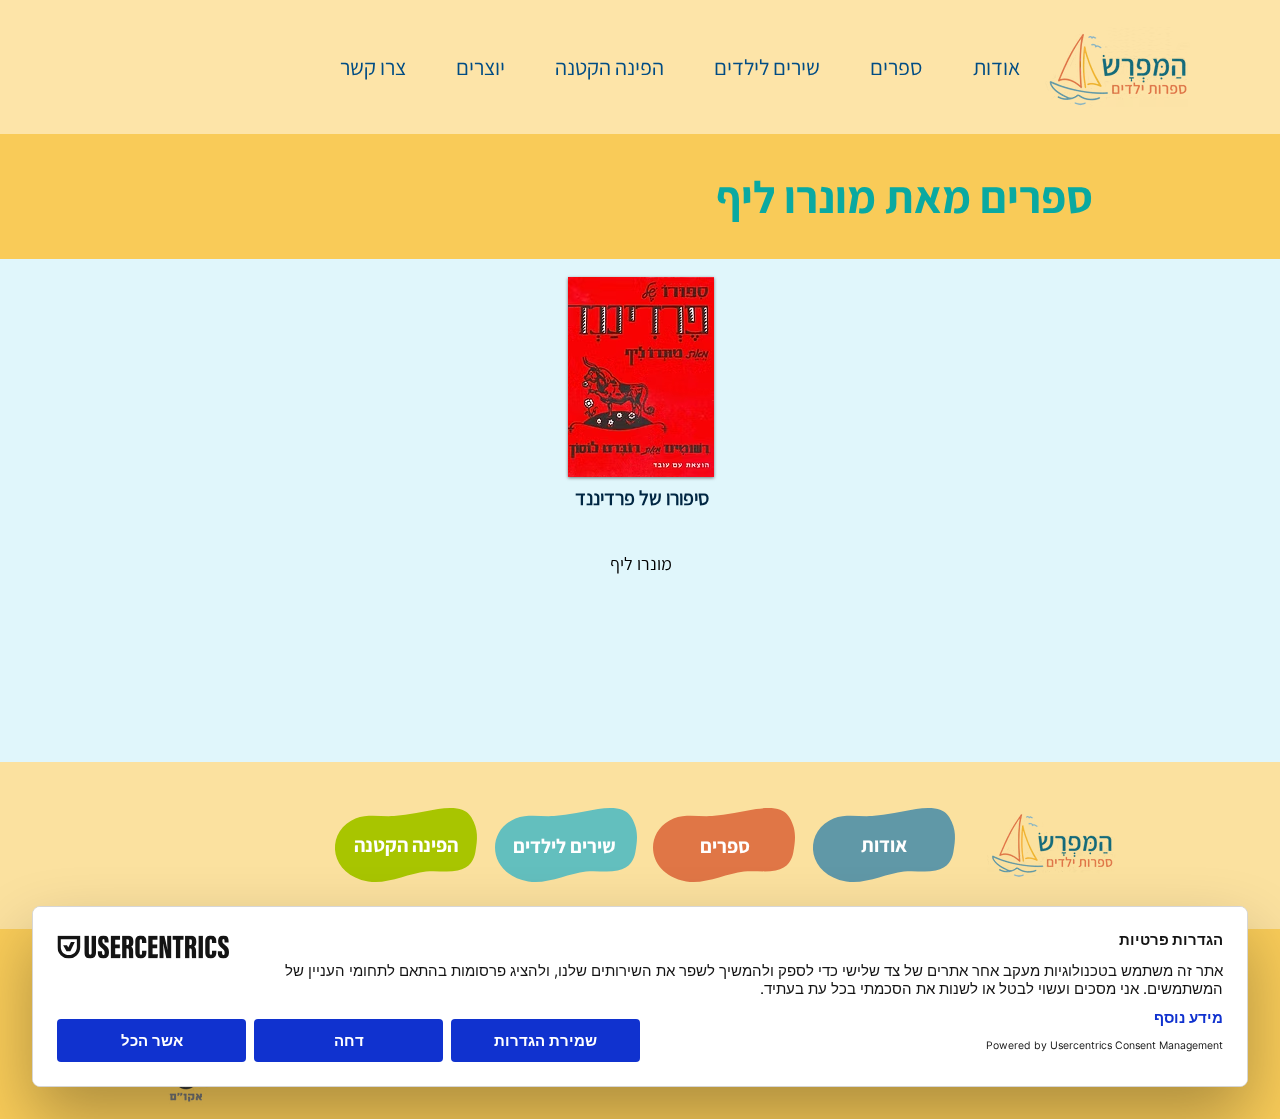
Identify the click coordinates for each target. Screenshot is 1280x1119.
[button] (886, 67)
